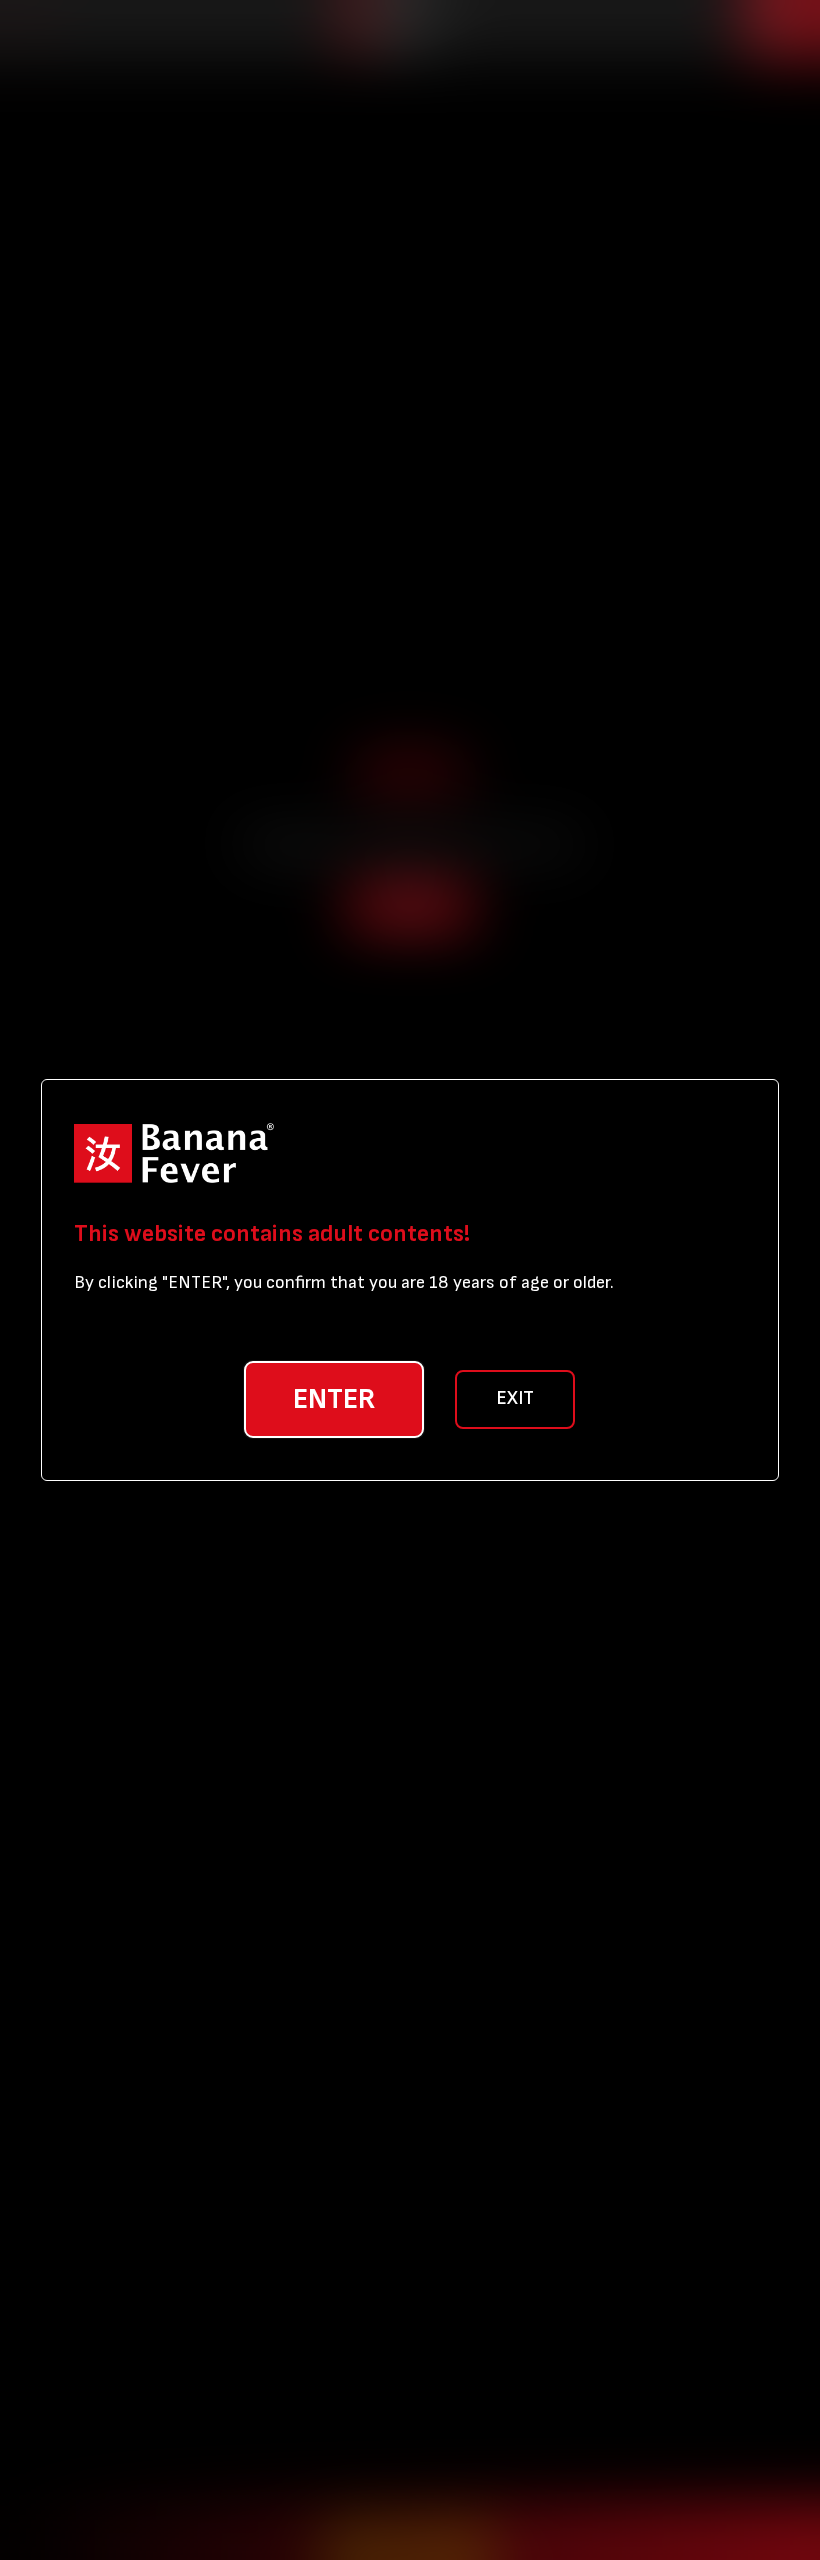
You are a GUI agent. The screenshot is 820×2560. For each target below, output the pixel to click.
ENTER (334, 1399)
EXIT (515, 1398)
